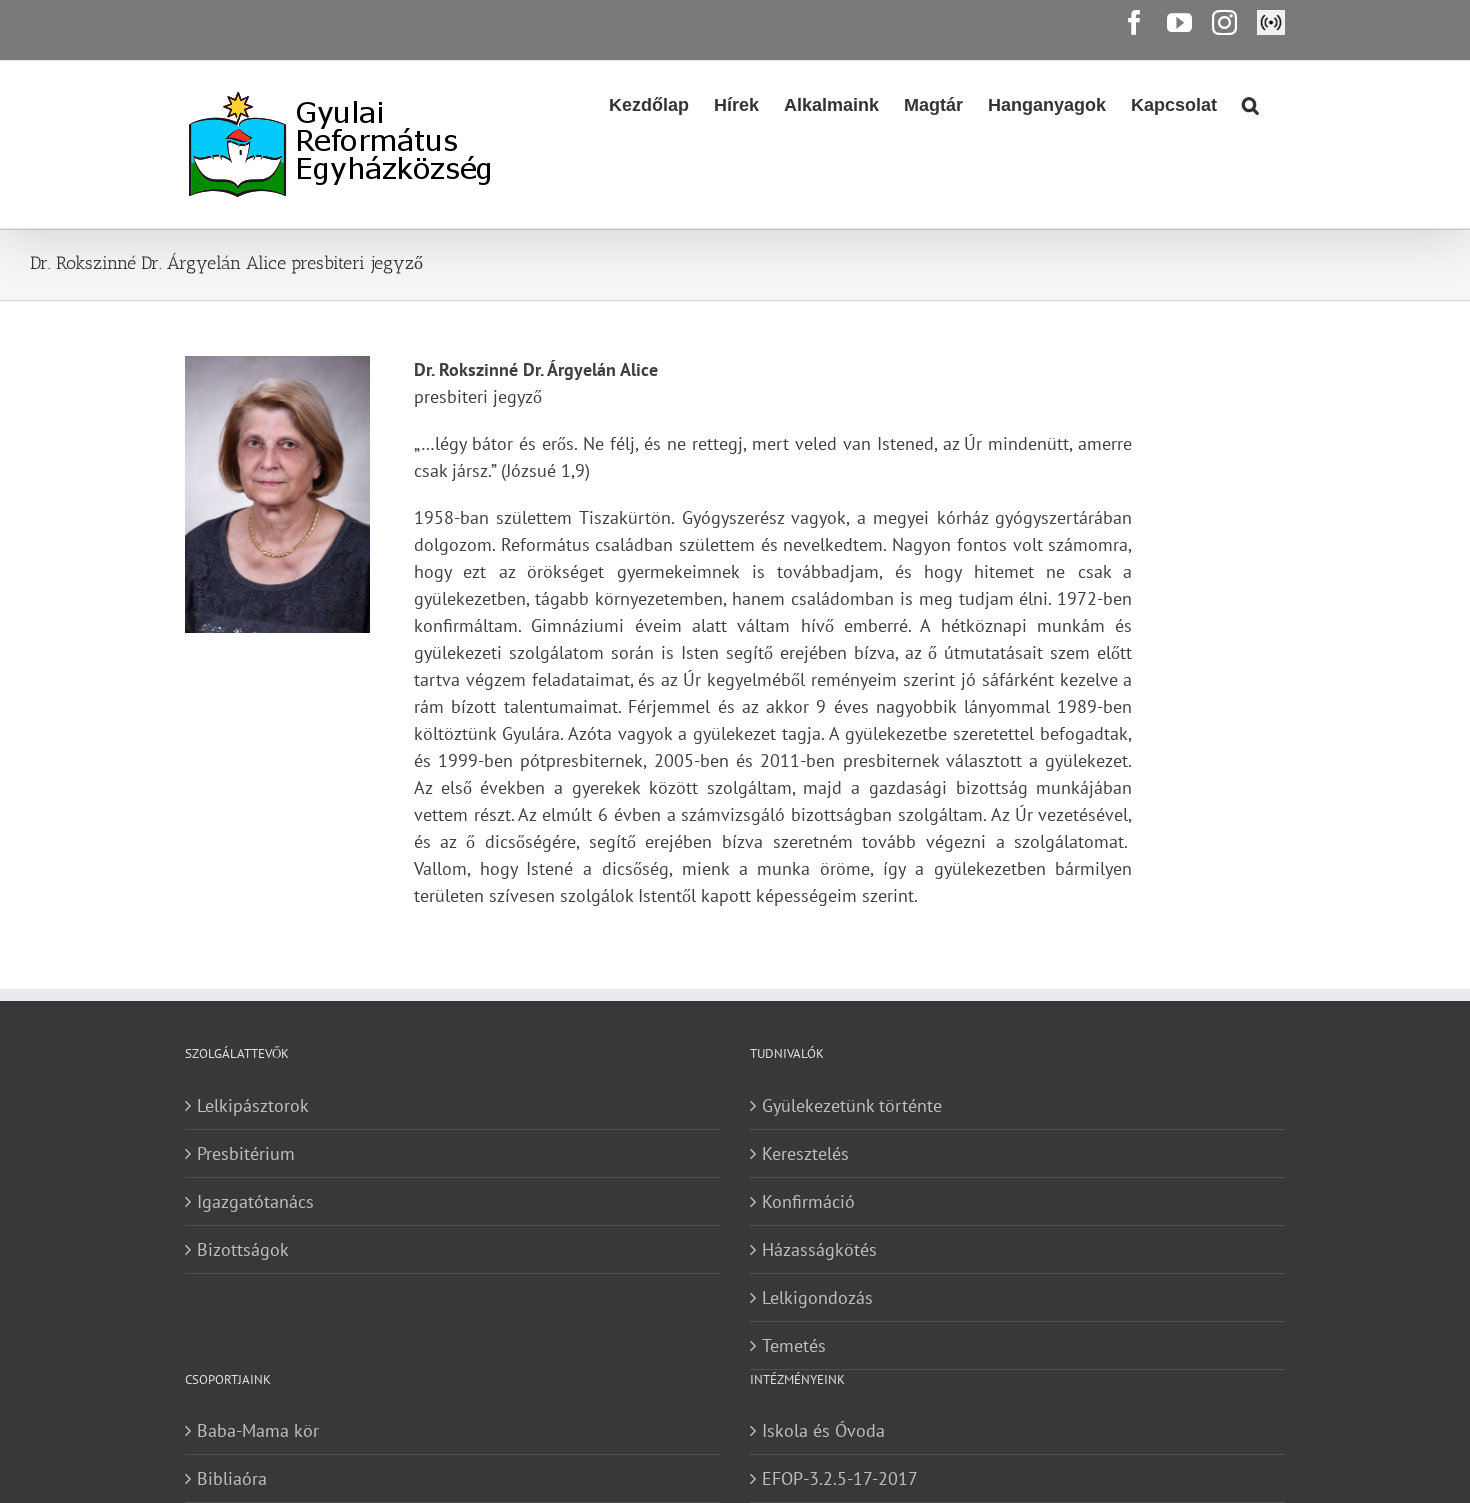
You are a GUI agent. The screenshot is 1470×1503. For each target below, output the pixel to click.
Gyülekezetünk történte (852, 1105)
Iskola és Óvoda (823, 1430)
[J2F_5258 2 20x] (277, 494)
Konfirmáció (808, 1201)
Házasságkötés (819, 1249)
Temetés (794, 1345)
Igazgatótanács (255, 1201)
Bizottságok (243, 1249)
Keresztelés (805, 1153)
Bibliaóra (232, 1478)
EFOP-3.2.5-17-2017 (840, 1478)
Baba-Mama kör (258, 1430)
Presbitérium (246, 1153)
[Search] (1251, 103)
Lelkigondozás (817, 1297)
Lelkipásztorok (253, 1105)
